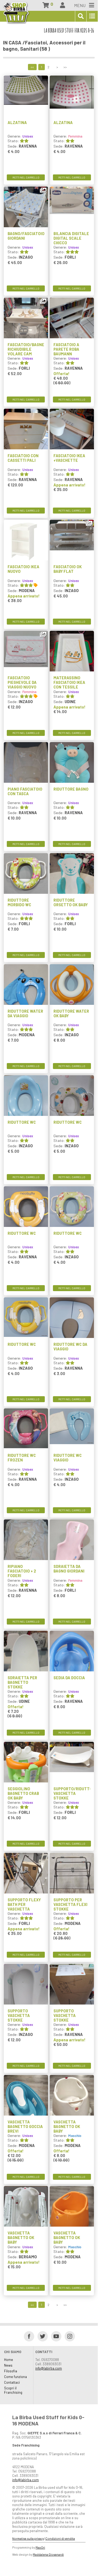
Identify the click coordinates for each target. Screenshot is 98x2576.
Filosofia (11, 2371)
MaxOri (40, 2547)
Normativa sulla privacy (28, 2538)
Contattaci (12, 2382)
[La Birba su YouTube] (54, 2336)
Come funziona (15, 2377)
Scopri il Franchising (13, 2390)
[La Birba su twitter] (41, 2336)
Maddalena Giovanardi (48, 2554)
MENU (80, 5)
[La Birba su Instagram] (68, 2336)
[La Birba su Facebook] (27, 2336)
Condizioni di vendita (60, 2538)
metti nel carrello (26, 177)
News (8, 2365)
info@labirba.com (49, 2368)
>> (65, 67)
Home (9, 2360)
